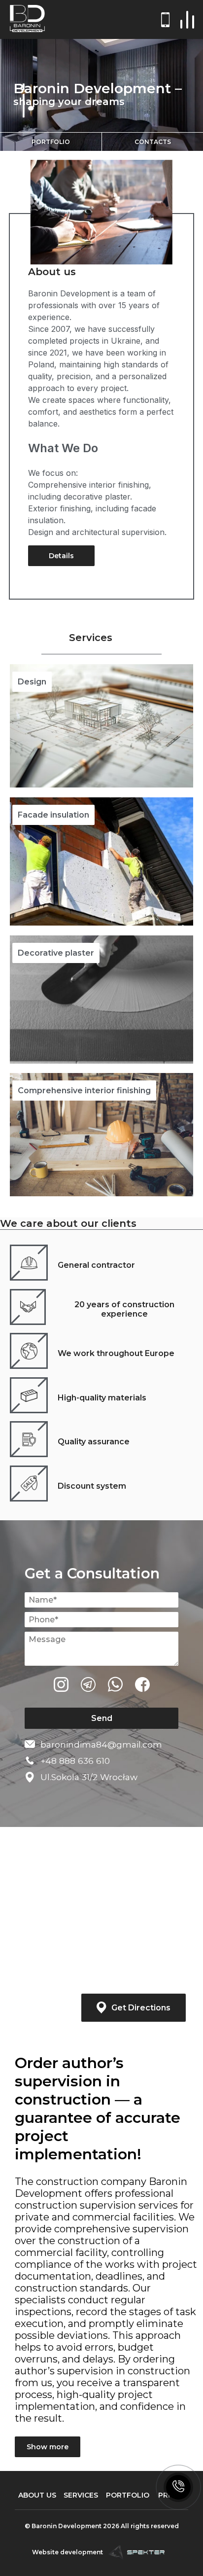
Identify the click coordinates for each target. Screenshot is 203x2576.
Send (102, 1718)
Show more (48, 2447)
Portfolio (51, 142)
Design (32, 682)
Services (81, 2495)
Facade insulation (53, 815)
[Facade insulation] (101, 861)
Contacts (153, 142)
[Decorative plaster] (101, 1000)
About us (52, 272)
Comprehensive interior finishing (84, 1091)
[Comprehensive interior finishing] (101, 1135)
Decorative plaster (56, 953)
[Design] (101, 726)
